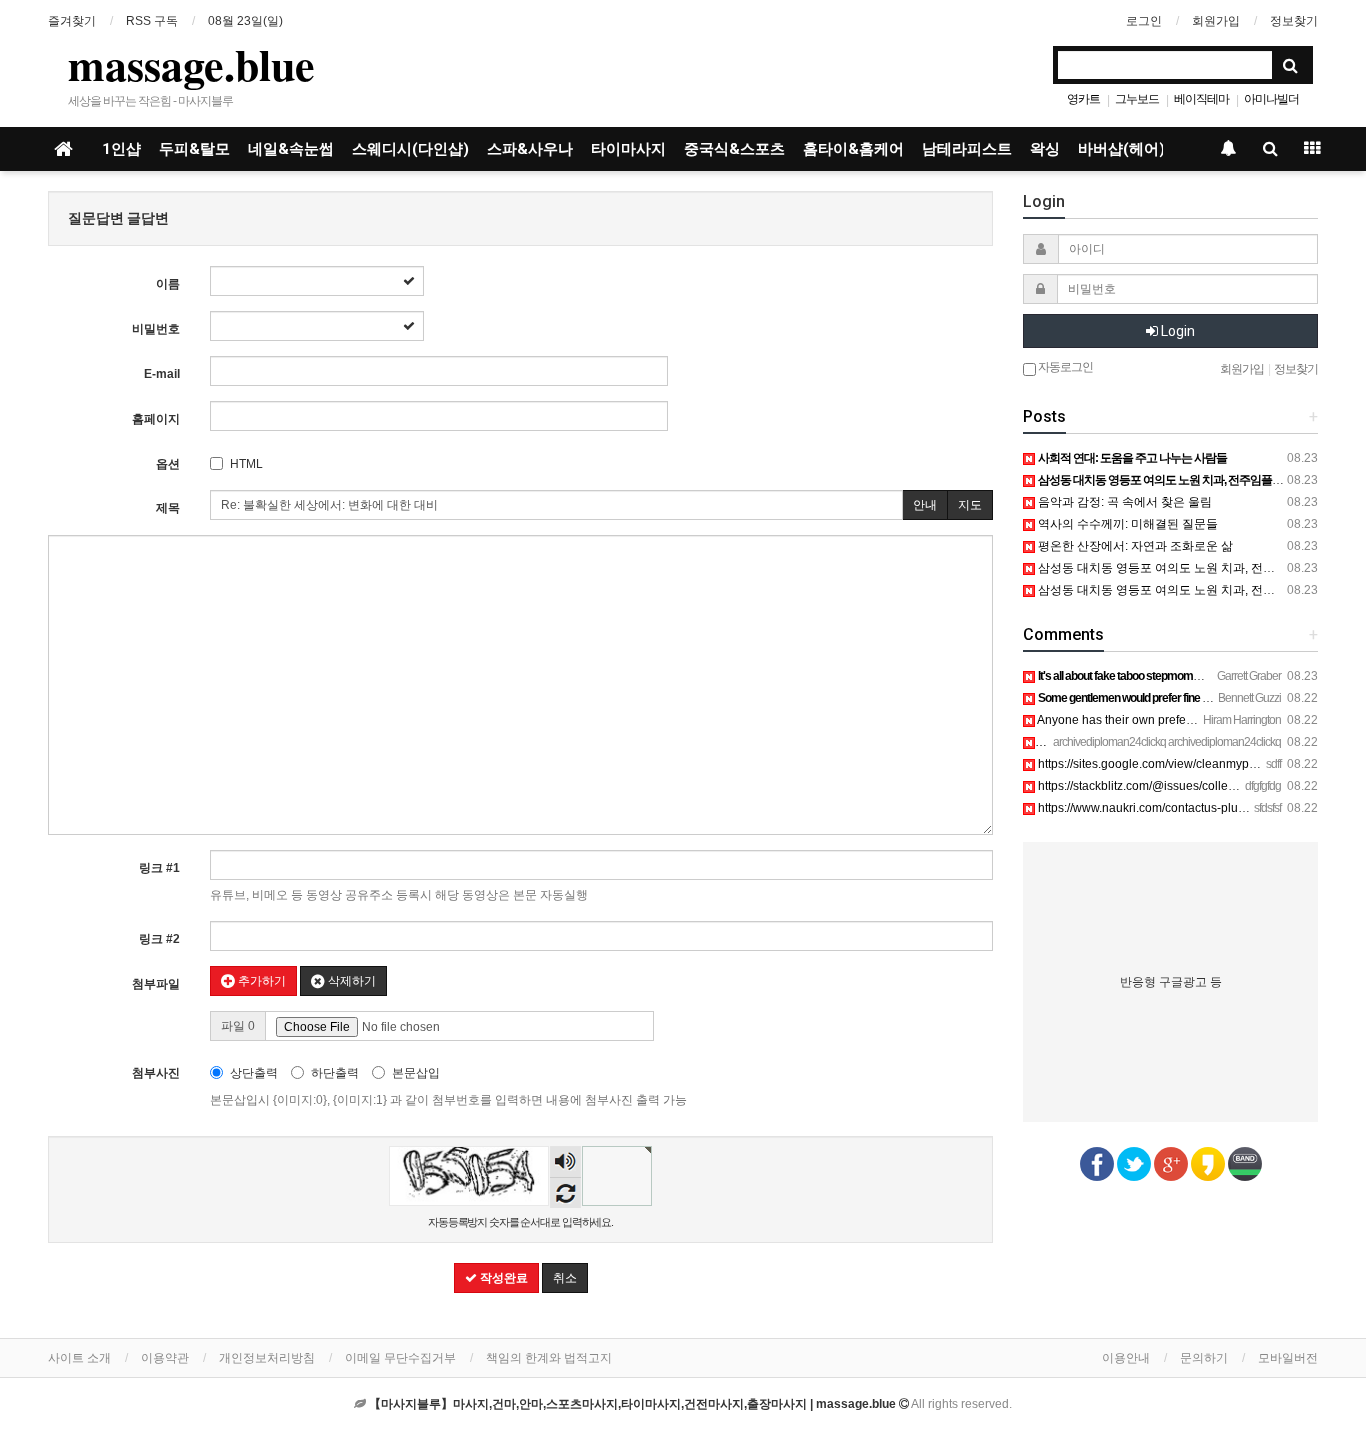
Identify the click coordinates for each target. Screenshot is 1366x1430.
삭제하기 (350, 981)
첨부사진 (156, 1073)
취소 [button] (565, 1278)
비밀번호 (156, 329)
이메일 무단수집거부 (400, 1358)
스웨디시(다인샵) (410, 149)
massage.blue (191, 64)
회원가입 (1216, 21)
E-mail (162, 374)
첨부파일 (156, 984)
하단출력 (335, 1073)
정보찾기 (1294, 21)
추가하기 (260, 981)
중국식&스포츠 (734, 149)
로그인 (1144, 21)
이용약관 (165, 1358)
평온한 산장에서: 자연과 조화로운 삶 (1134, 546)
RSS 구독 (152, 21)
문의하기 (1204, 1358)
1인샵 (121, 149)
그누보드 (1137, 99)
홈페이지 (156, 419)
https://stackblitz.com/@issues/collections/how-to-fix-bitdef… (1198, 786)
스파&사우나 (530, 149)
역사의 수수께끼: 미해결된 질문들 (1126, 524)
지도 (970, 505)
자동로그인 (1064, 367)
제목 (168, 508)
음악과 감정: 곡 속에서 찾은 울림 (1123, 502)
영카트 (1083, 99)
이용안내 (1126, 1358)
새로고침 (565, 1192)
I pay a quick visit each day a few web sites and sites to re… (1197, 742)
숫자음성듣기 (566, 1163)
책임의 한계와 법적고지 (549, 1358)
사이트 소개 (79, 1358)
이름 (168, 284)
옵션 (168, 464)
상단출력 (254, 1073)
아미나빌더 (1271, 99)
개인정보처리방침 (267, 1358)
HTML (246, 464)
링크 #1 (159, 868)
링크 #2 (159, 939)
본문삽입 (416, 1073)
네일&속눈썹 (291, 149)
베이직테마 (1201, 99)
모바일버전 (1288, 1358)
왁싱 (1045, 149)
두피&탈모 (194, 149)
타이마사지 (628, 149)
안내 (925, 505)
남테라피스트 (967, 149)
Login (1176, 331)
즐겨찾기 (72, 21)
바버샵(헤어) (1121, 149)
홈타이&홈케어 (853, 149)
